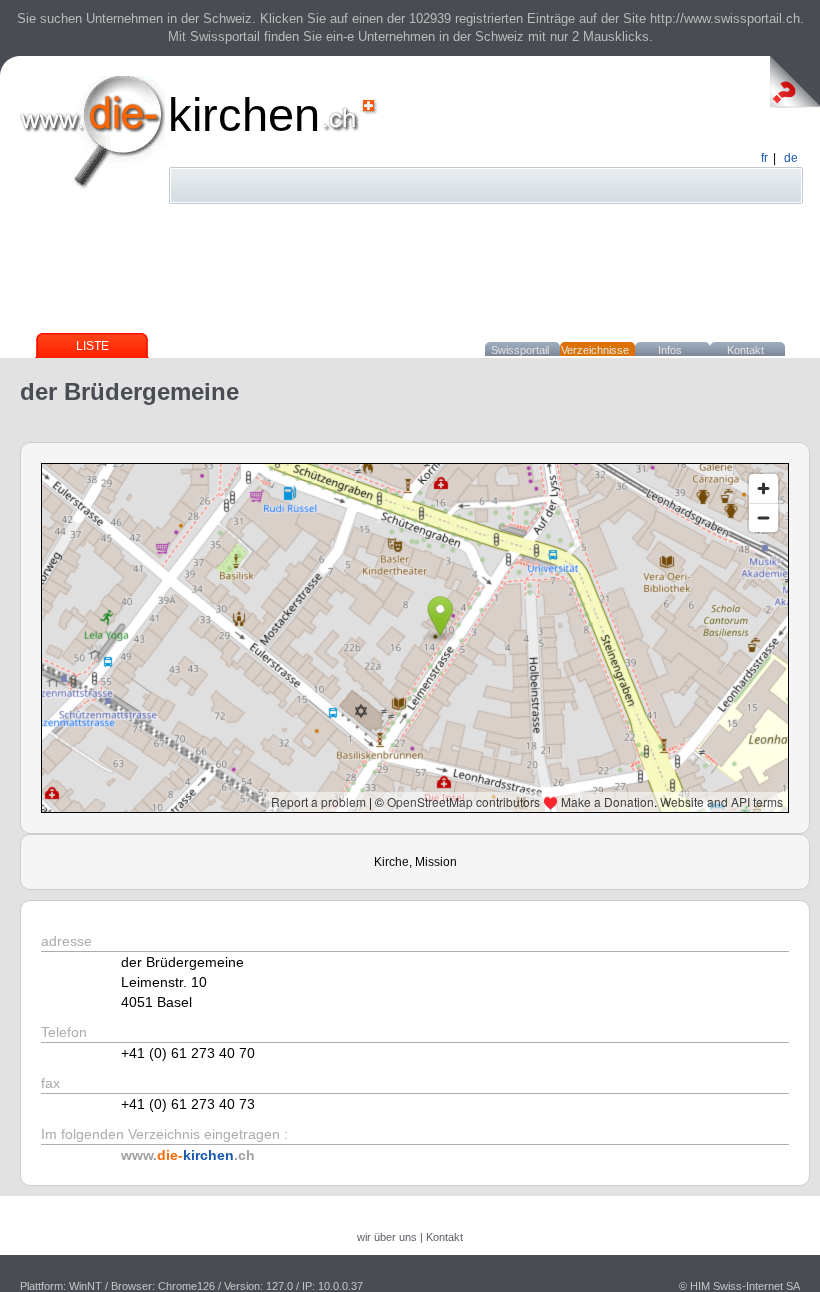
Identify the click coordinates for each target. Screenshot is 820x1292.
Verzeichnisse (595, 350)
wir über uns (387, 1237)
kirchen (244, 114)
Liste (92, 346)
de (791, 158)
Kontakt (745, 350)
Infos (670, 350)
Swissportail (520, 350)
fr (764, 158)
